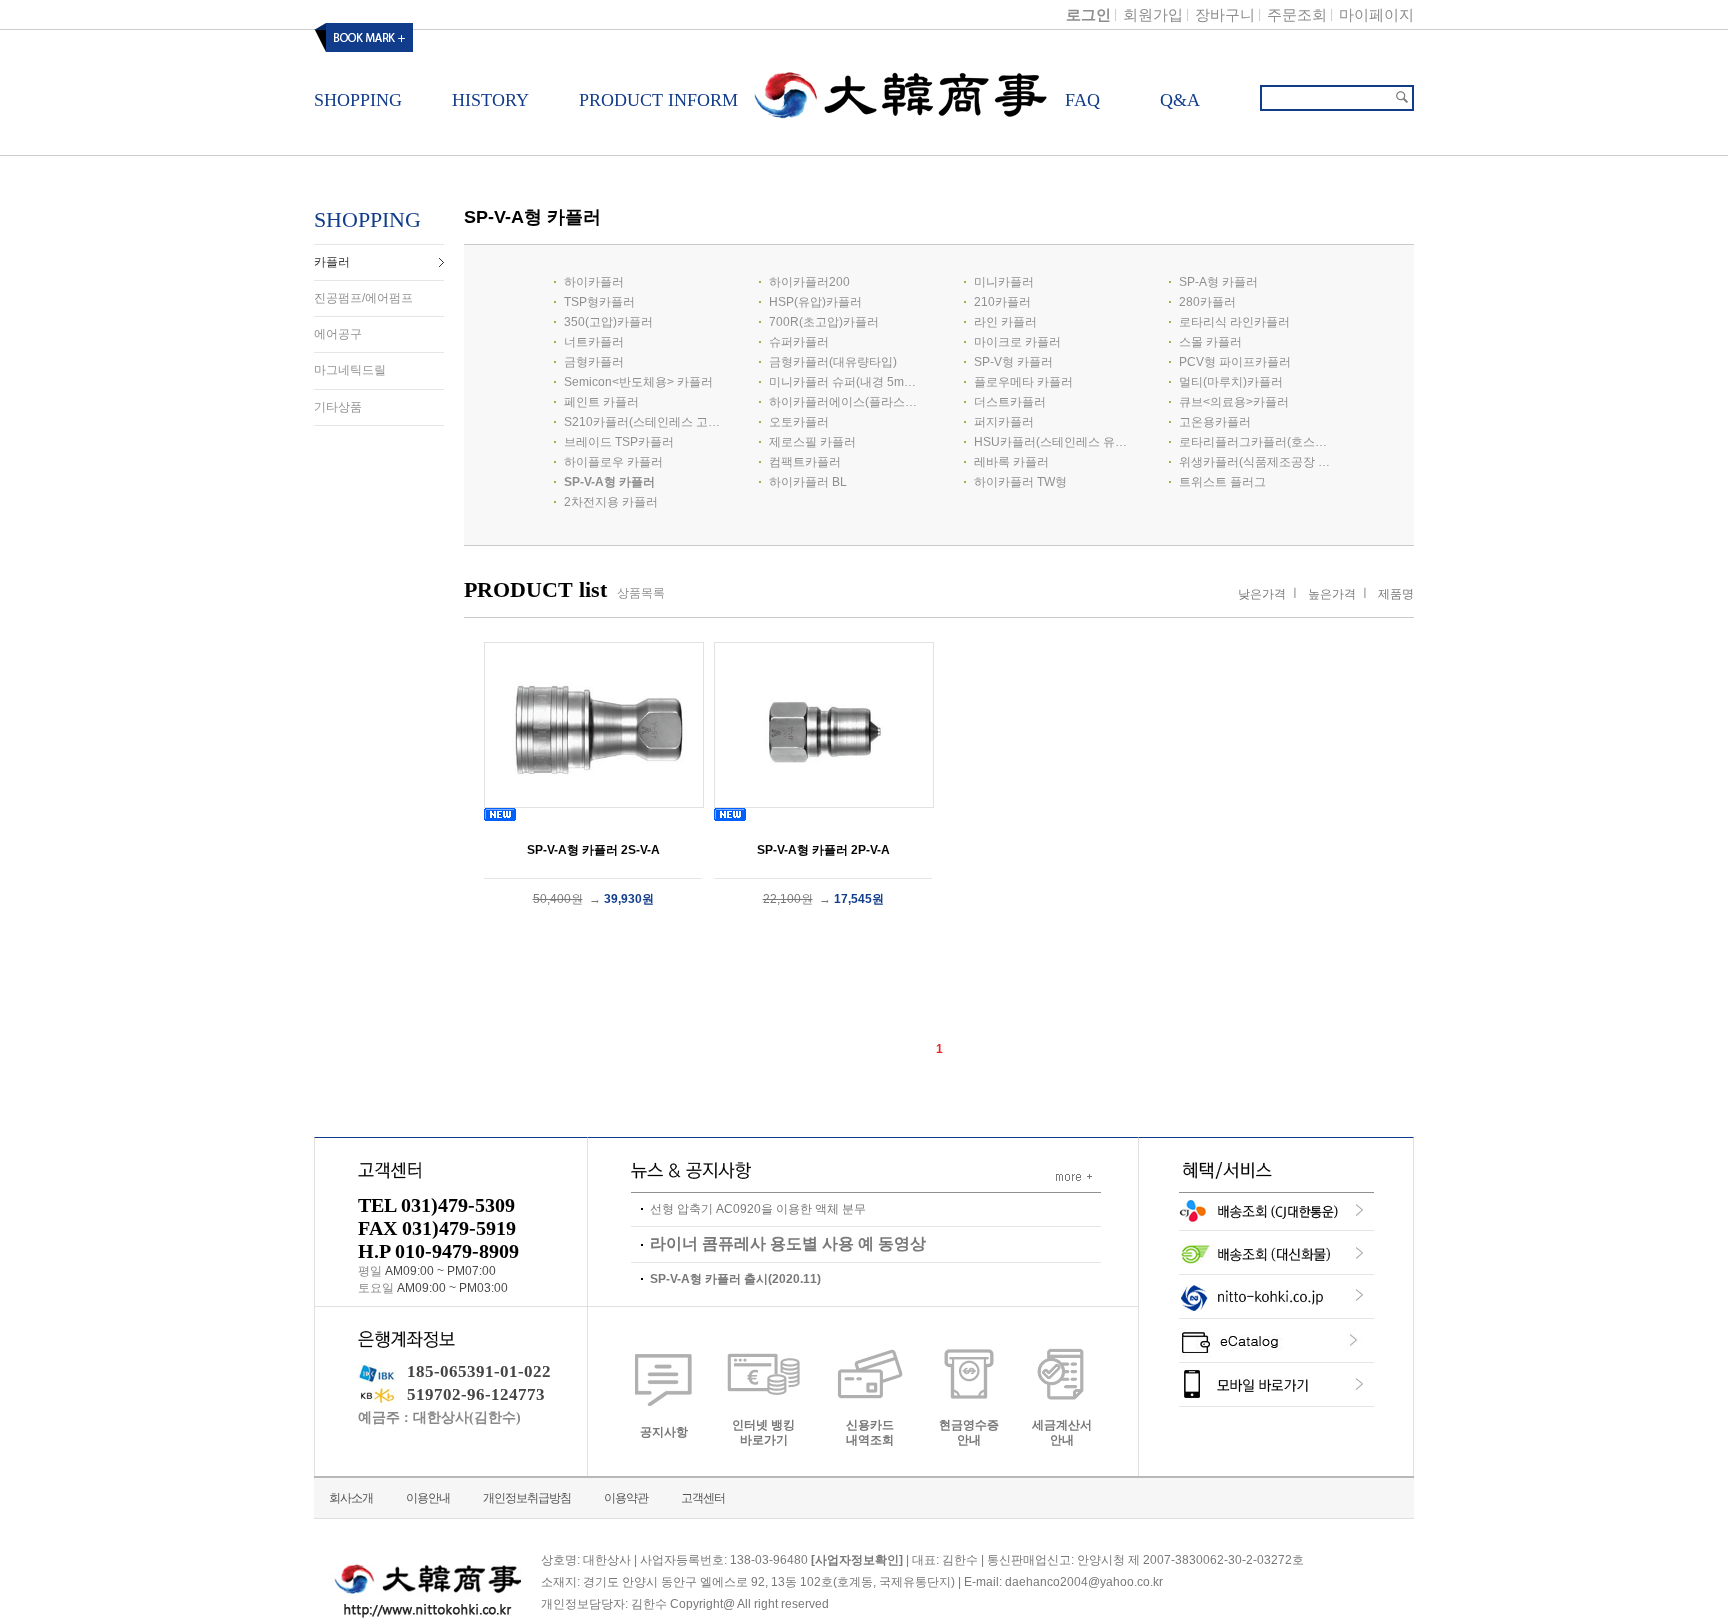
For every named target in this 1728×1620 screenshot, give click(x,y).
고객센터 (703, 1498)
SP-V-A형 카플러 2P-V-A (823, 850)
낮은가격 (1262, 594)
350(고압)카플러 (608, 322)
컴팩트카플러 (805, 462)
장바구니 (1225, 14)
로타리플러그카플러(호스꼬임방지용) (1257, 442)
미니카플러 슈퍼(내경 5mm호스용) (847, 382)
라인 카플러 (1005, 322)
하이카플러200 (809, 282)
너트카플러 (594, 342)
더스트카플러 (1010, 402)
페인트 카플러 (601, 402)
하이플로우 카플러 (613, 462)
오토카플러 (799, 422)
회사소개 (351, 1498)
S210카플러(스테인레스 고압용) (642, 422)
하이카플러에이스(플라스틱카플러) (847, 402)
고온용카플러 (1215, 422)
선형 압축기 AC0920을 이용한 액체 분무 (758, 1209)
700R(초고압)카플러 (824, 322)
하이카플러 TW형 (1020, 482)
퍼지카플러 (1004, 422)
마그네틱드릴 (350, 371)
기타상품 (338, 407)
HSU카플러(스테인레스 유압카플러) (1052, 442)
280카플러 (1207, 302)
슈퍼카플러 (799, 342)
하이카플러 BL (808, 482)
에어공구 (338, 334)
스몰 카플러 (1210, 342)
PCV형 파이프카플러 (1235, 362)
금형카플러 (594, 362)
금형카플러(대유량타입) (833, 362)
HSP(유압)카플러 (815, 302)
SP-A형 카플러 (1218, 282)
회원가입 (1153, 14)
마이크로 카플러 (1017, 342)
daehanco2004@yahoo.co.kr (1084, 1582)
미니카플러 (1004, 282)
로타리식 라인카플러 (1234, 322)
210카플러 (1002, 302)
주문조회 (1297, 14)
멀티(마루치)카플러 (1231, 382)
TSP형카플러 (599, 302)
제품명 (1396, 594)
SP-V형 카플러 (1013, 362)
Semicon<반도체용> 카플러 (638, 382)
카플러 (332, 262)
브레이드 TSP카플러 (619, 442)
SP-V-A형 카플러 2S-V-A (593, 850)
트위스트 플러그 (1222, 482)
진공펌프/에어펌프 (363, 298)
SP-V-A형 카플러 (609, 482)
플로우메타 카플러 (1023, 382)
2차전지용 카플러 (611, 502)
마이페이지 (1376, 14)
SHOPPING (367, 219)
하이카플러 (594, 282)
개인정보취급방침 (527, 1498)
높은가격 (1332, 594)
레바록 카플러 (1011, 462)
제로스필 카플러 (812, 442)
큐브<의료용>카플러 (1234, 402)
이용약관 (626, 1498)
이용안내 (428, 1498)
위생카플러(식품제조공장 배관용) (1257, 462)
